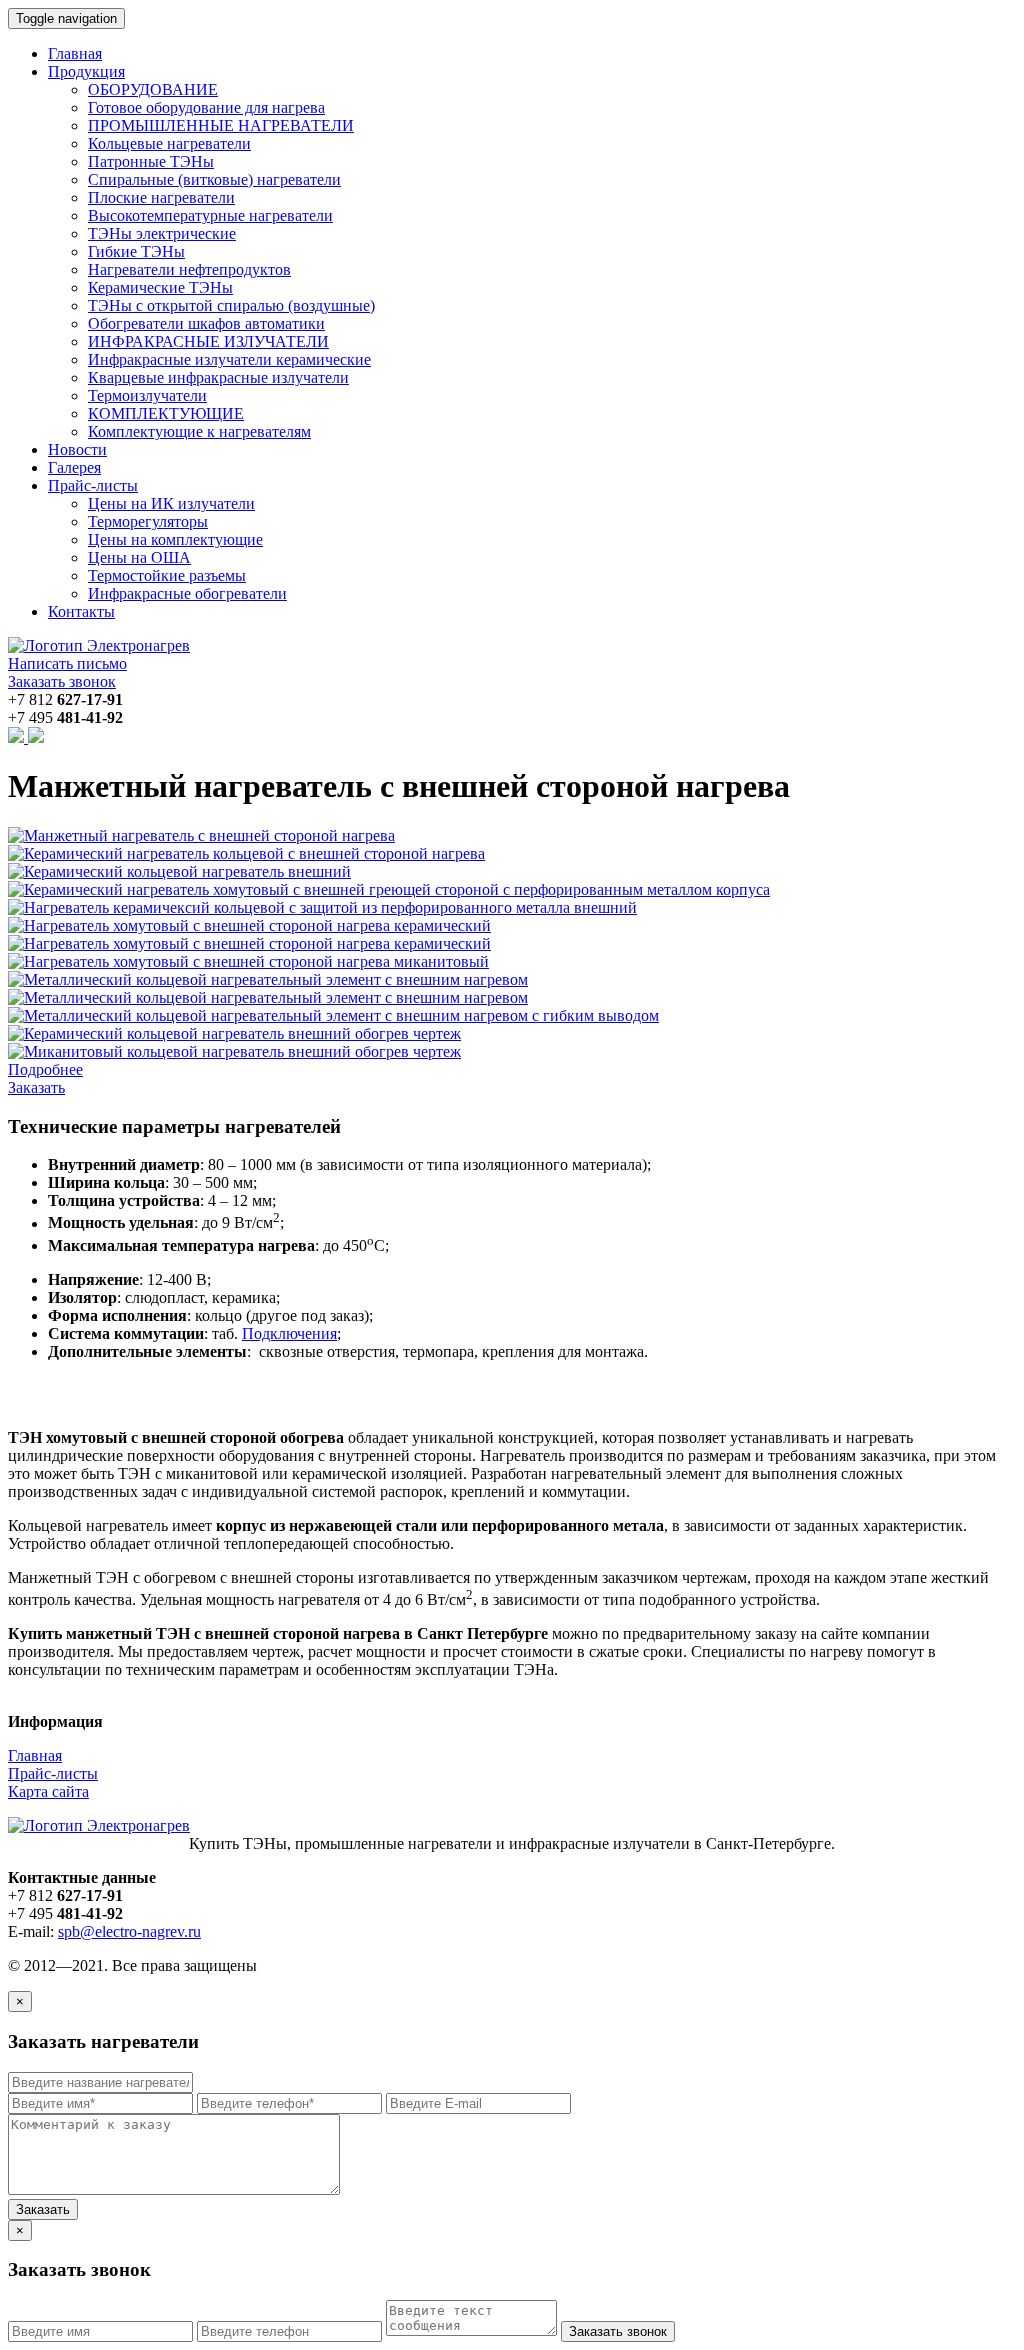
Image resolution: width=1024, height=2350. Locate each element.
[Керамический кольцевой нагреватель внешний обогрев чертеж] (234, 1033)
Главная (75, 53)
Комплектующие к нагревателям (199, 431)
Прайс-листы (53, 1773)
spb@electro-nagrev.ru (129, 1931)
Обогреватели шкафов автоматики (206, 323)
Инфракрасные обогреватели (187, 593)
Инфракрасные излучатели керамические (229, 359)
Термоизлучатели (147, 395)
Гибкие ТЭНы (136, 251)
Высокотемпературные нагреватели (210, 215)
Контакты (81, 611)
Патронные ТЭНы (151, 161)
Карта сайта (48, 1791)
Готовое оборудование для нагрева (206, 107)
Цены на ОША (139, 557)
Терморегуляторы (148, 521)
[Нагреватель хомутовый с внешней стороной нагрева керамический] (249, 925)
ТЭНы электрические (162, 233)
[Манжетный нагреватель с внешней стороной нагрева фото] (201, 835)
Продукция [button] (86, 71)
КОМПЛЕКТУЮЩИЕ (166, 413)
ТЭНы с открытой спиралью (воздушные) (231, 305)
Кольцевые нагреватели (169, 143)
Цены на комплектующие (175, 539)
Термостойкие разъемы (167, 575)
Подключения (289, 1333)
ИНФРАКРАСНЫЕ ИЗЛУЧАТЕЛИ (208, 341)
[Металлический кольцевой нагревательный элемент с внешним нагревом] (268, 979)
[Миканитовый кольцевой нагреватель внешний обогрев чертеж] (234, 1051)
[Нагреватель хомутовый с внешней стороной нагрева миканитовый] (248, 961)
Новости (77, 449)
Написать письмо (67, 663)
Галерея (74, 467)
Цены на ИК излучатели (171, 503)
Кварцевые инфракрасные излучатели (218, 377)
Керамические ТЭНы (160, 287)
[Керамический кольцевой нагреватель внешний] (179, 871)
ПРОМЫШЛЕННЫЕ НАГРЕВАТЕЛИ (221, 125)
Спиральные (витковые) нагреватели (214, 179)
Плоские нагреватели (161, 197)
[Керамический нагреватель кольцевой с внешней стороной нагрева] (246, 853)
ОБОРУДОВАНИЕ (153, 89)
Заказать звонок (62, 681)
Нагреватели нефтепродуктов (189, 269)
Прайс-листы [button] (93, 485)
